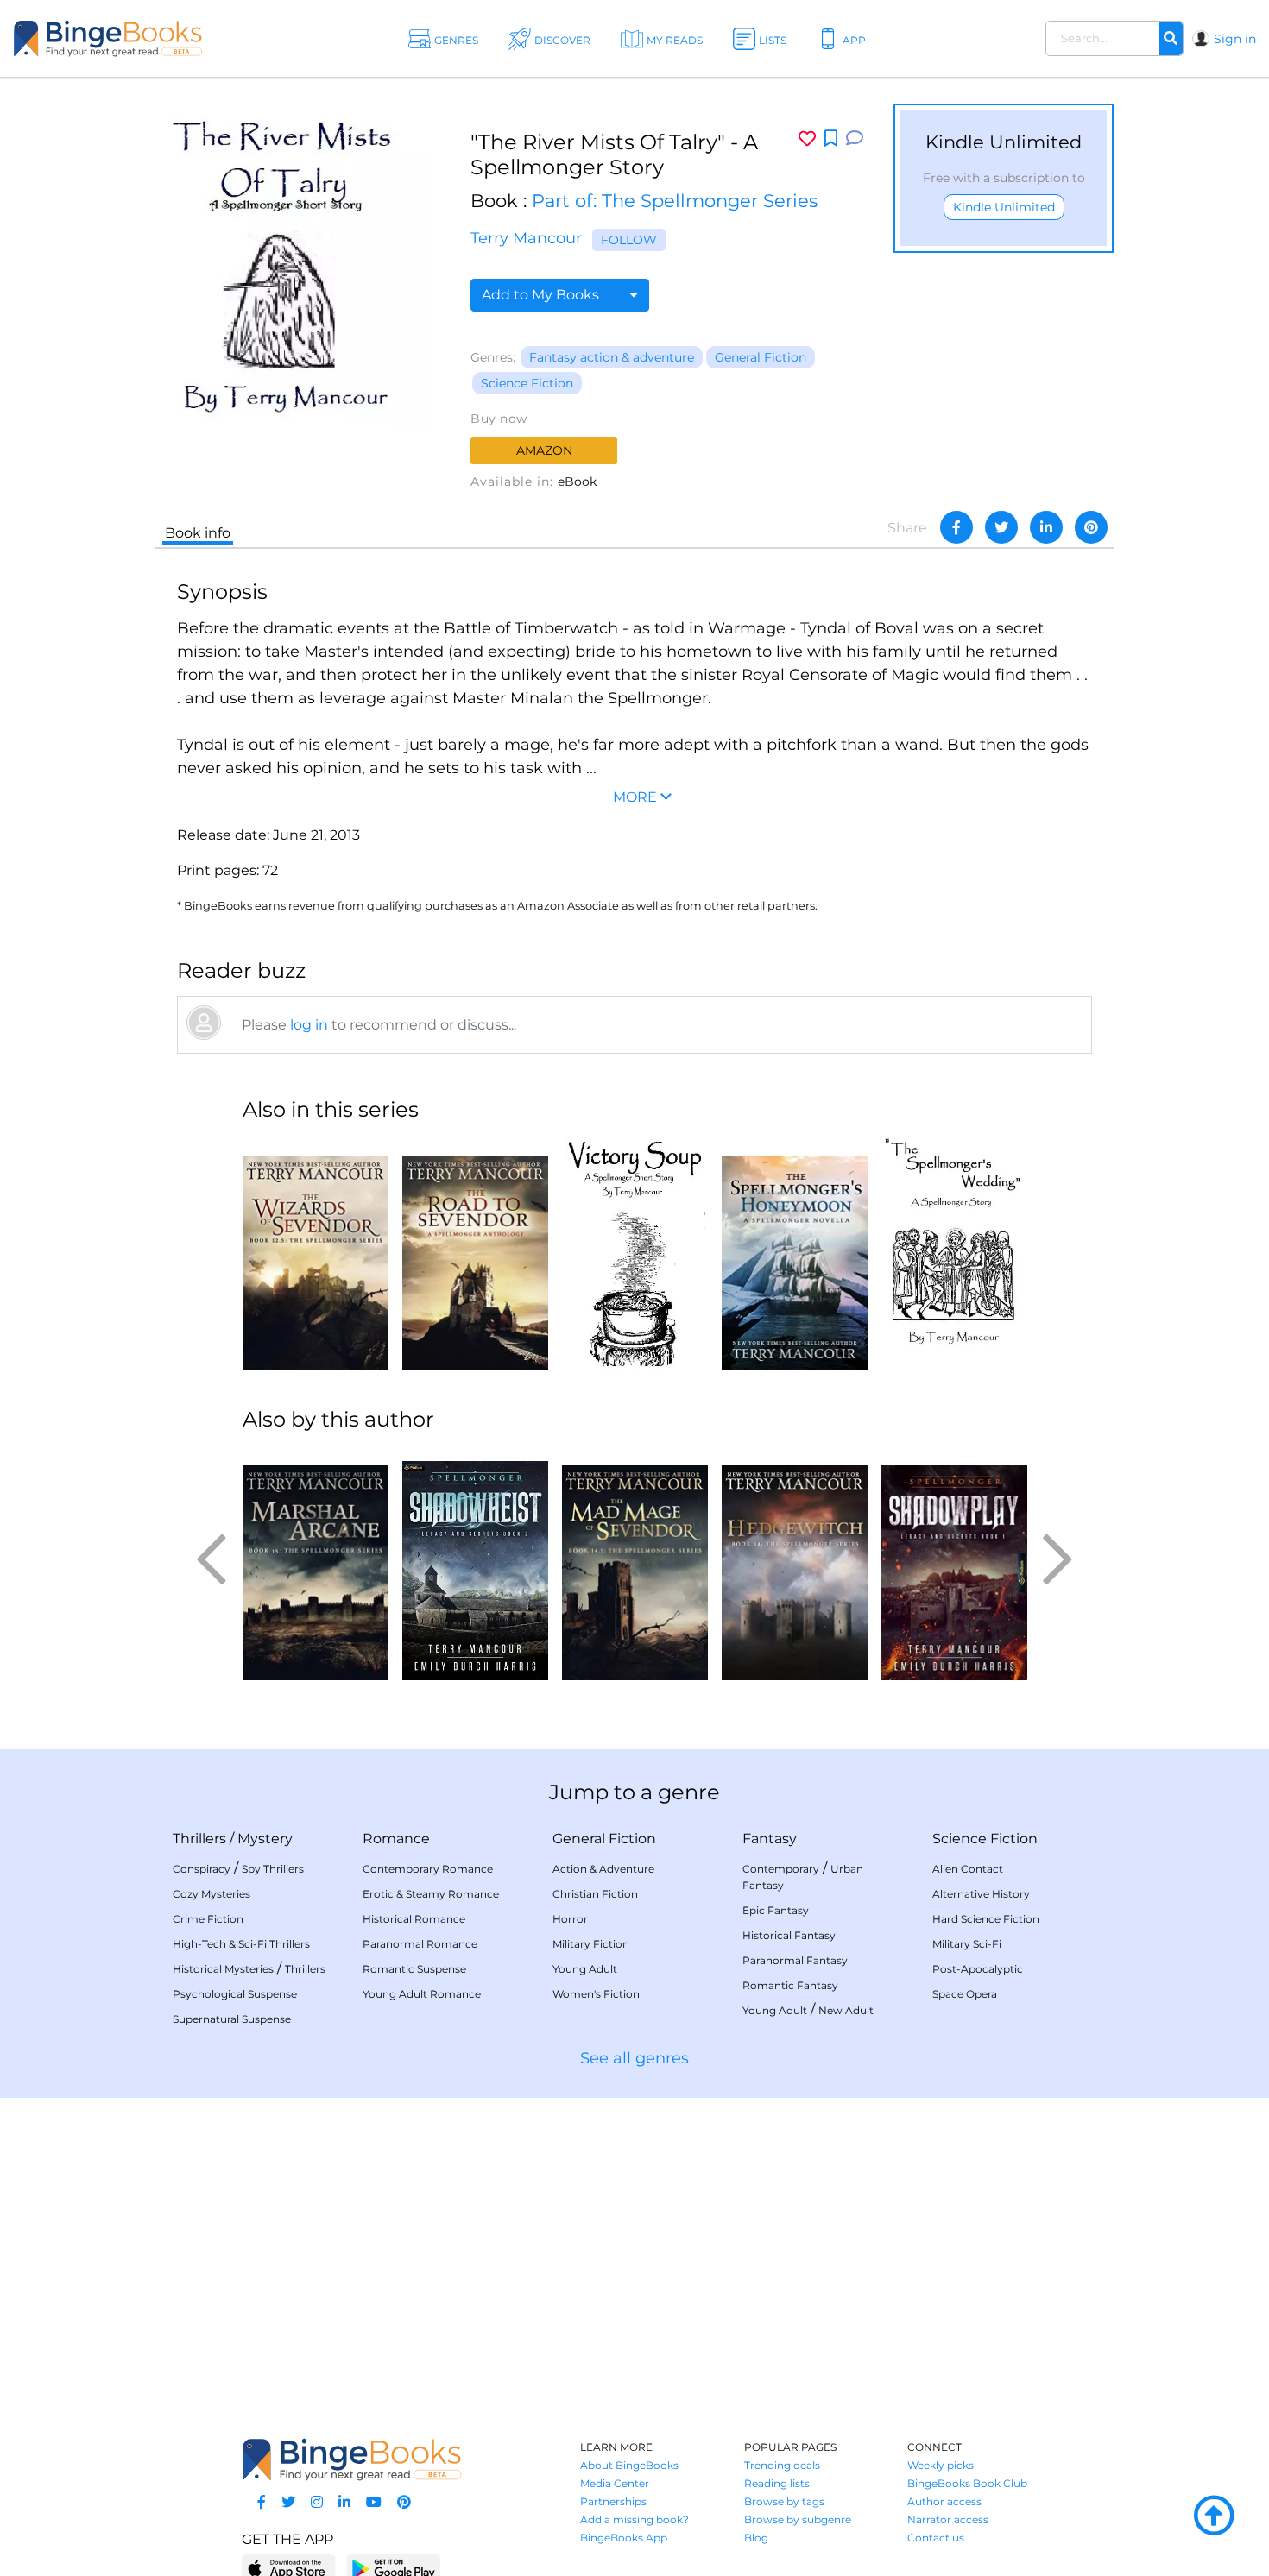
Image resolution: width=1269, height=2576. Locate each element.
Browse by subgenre (798, 2519)
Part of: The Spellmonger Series (675, 201)
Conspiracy (202, 1869)
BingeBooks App (624, 2538)
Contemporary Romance (428, 1869)
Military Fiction (591, 1944)
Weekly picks (941, 2465)
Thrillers (199, 1839)
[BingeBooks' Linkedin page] (344, 2502)
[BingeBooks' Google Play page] (393, 2568)
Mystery (265, 1839)
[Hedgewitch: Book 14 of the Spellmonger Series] (795, 1564)
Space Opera (965, 1994)
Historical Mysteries (223, 1969)
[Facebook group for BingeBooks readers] (262, 2502)
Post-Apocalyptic (978, 1969)
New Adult (846, 2010)
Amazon (544, 450)
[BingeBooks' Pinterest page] (404, 2502)
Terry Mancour (526, 238)
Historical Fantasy (789, 1935)
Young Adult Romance (422, 1994)
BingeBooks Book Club (967, 2483)
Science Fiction (527, 383)
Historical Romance (414, 1919)
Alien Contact (968, 1869)
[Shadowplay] (954, 1564)
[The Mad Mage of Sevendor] (635, 1564)
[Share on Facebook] (956, 527)
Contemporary (781, 1869)
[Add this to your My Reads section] (831, 139)
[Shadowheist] (475, 1564)
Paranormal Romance (420, 1944)
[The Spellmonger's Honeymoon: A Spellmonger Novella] (795, 1254)
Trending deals (782, 2465)
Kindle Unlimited (1004, 207)
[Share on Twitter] (1001, 527)
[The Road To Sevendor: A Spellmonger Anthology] (475, 1254)
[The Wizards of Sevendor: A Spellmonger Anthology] (316, 1254)
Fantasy (770, 1839)
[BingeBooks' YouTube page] (374, 2502)
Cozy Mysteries (211, 1894)
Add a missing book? (634, 2519)
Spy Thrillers (273, 1869)
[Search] (1171, 39)
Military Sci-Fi (967, 1944)
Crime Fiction (208, 1919)
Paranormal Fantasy (795, 1960)
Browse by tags (784, 2501)
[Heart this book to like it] (807, 139)
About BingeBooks (629, 2465)
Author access (944, 2501)
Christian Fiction (595, 1894)
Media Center (615, 2483)
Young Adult (585, 1969)
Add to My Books (542, 295)
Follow (629, 240)
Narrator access (948, 2519)
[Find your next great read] (129, 38)
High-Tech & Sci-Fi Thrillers (241, 1944)
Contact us (936, 2538)
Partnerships (613, 2501)
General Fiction (761, 357)
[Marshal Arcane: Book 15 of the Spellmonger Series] (316, 1564)
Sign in (1235, 39)
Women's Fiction (596, 1994)
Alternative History (981, 1894)
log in (309, 1025)
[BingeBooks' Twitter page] (288, 2502)
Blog (756, 2538)
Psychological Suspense (235, 1994)
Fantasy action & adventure (612, 357)
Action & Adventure (603, 1869)
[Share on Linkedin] (1046, 527)
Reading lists (777, 2483)
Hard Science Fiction (986, 1919)
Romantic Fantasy (790, 1985)
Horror (570, 1919)
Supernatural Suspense (232, 2019)
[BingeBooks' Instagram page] (317, 2502)
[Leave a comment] (855, 139)
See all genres (634, 2058)
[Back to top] (1214, 2516)
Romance (396, 1839)
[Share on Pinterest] (1091, 527)
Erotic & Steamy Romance (431, 1894)
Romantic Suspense (414, 1969)
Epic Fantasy (776, 1910)
